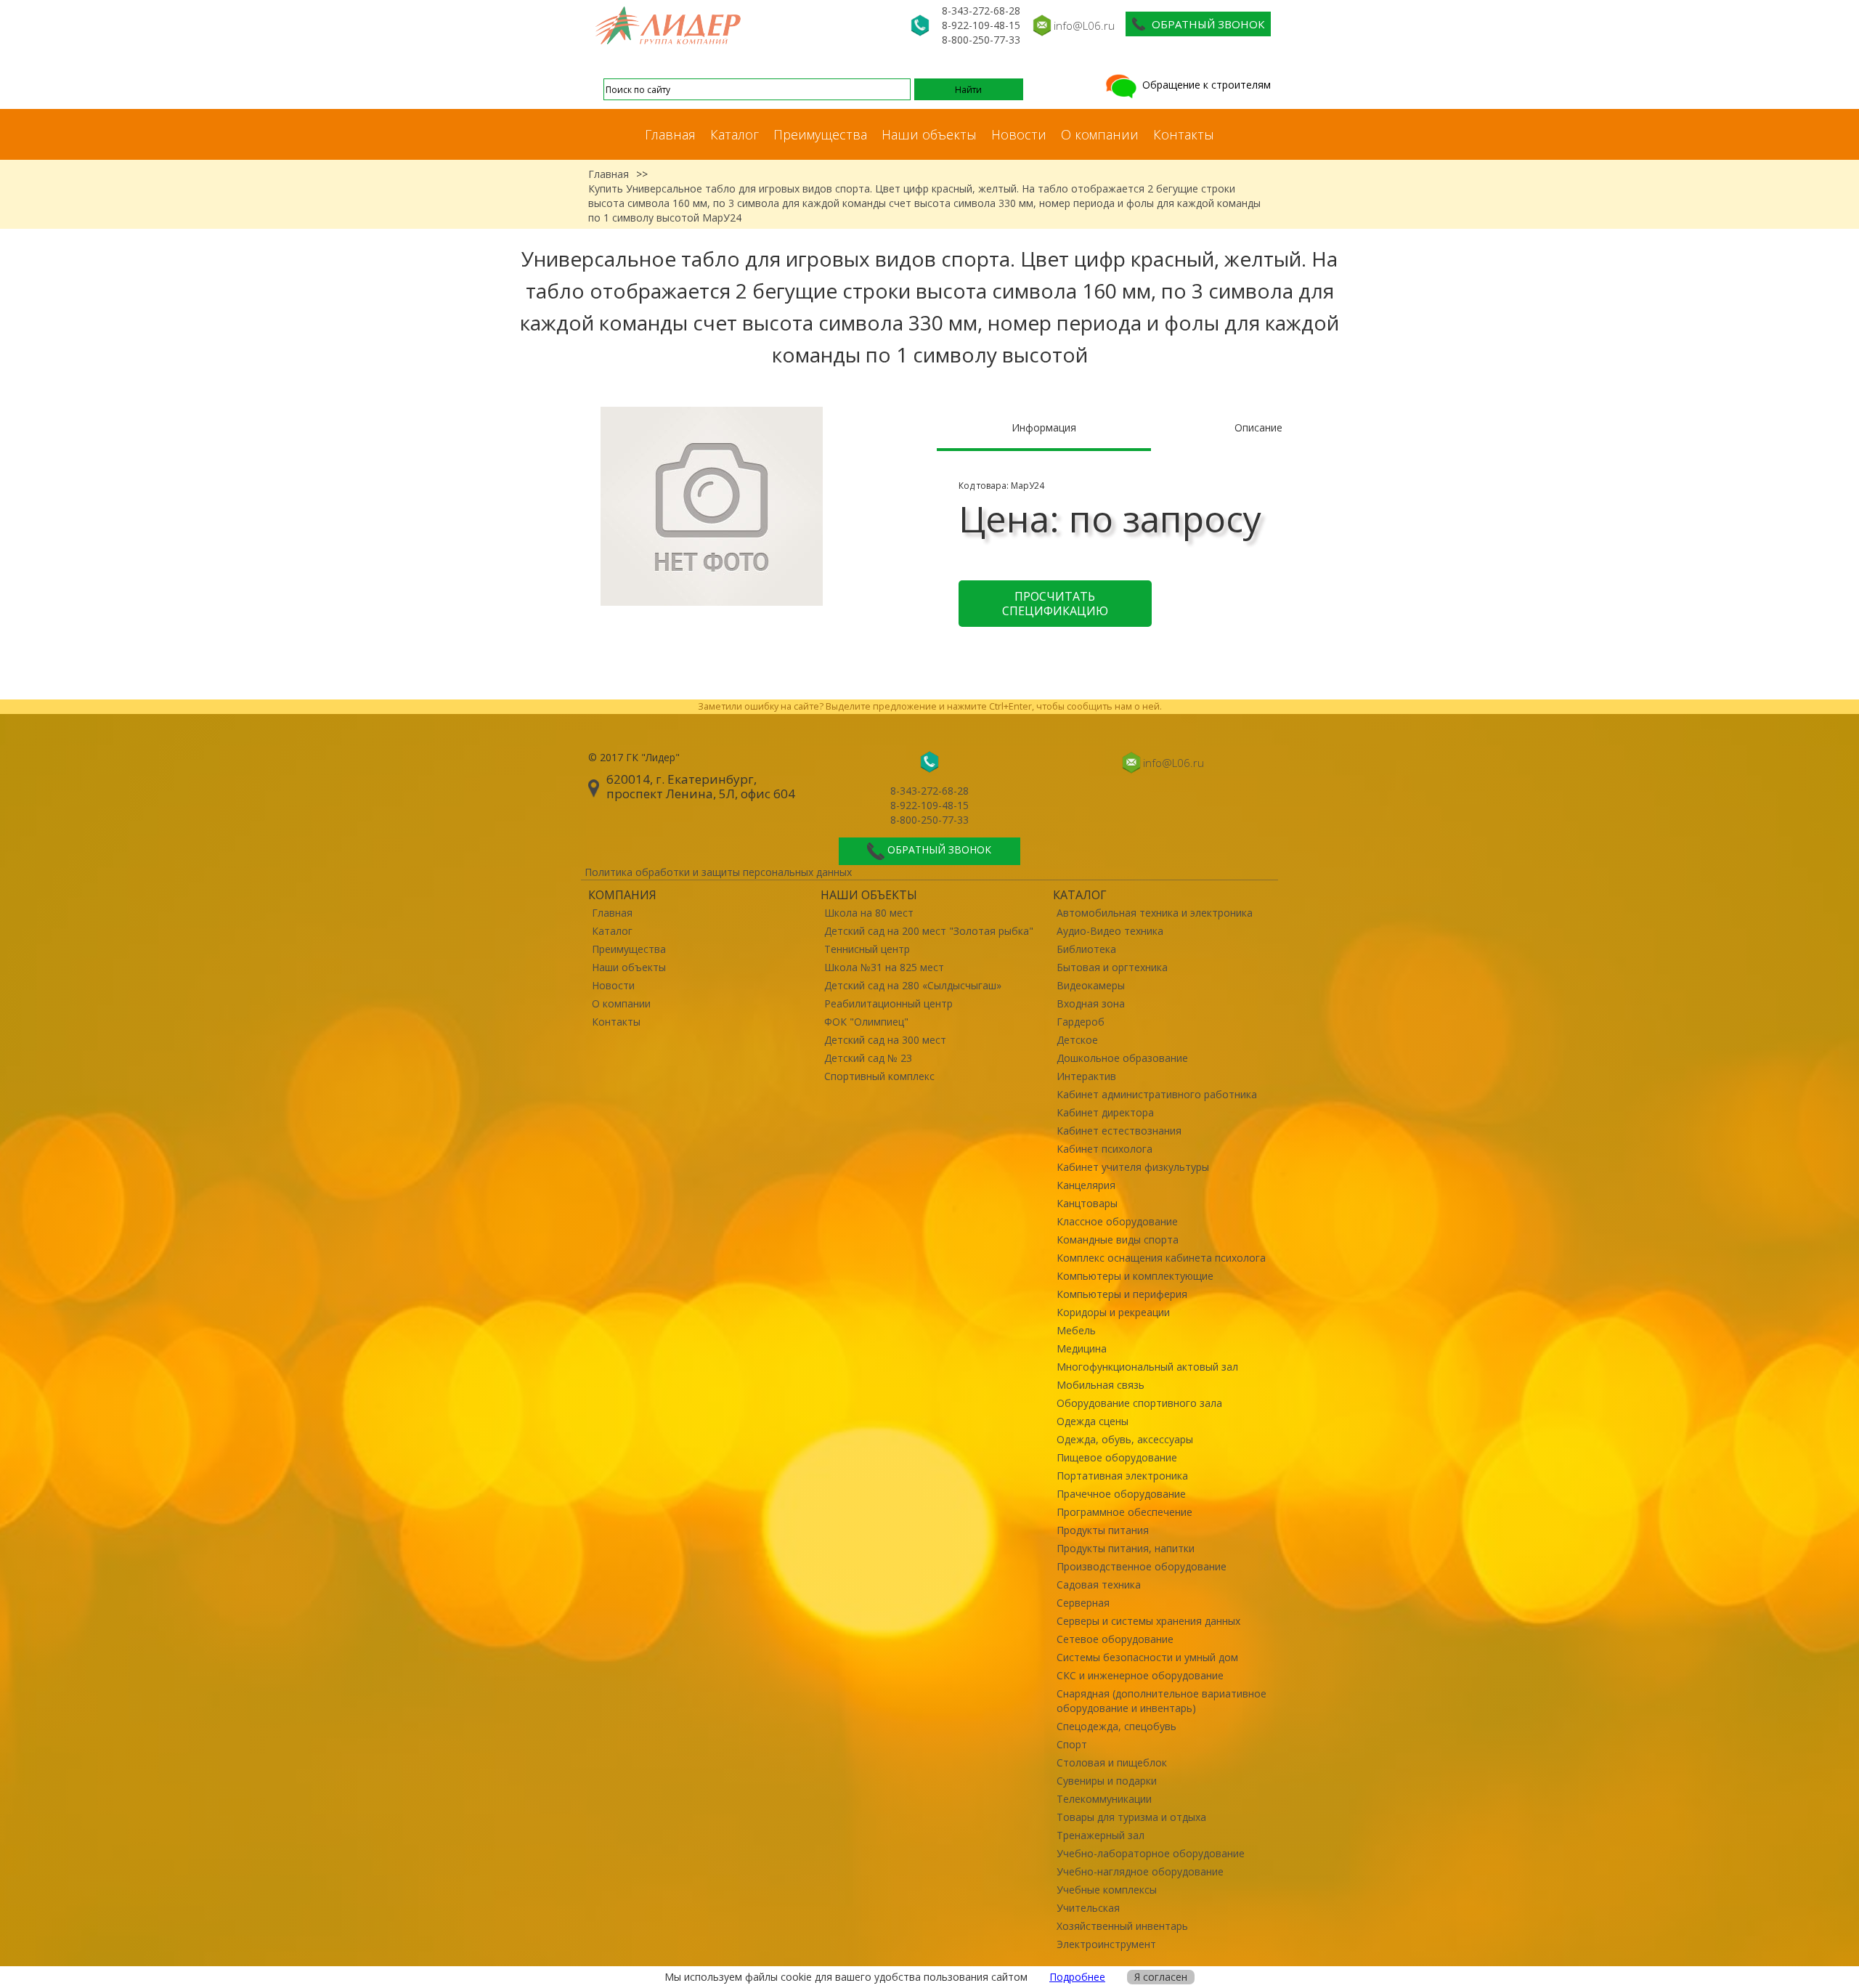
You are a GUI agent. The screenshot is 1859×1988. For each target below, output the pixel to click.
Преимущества (820, 134)
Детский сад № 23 (868, 1058)
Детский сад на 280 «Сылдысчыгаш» (913, 985)
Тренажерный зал (1101, 1835)
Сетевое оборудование (1115, 1639)
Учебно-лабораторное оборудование (1151, 1853)
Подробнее (1077, 1977)
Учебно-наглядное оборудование (1140, 1871)
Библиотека (1086, 949)
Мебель (1076, 1330)
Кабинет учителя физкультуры (1133, 1167)
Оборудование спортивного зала (1139, 1403)
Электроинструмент (1106, 1944)
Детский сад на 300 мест (885, 1040)
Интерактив (1086, 1076)
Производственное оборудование (1142, 1566)
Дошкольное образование (1122, 1058)
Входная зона (1091, 1003)
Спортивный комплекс (879, 1076)
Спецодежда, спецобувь (1116, 1726)
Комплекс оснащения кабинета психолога (1161, 1258)
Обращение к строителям (1205, 85)
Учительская (1088, 1908)
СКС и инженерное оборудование (1140, 1675)
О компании (1100, 134)
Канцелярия (1086, 1185)
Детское (1077, 1040)
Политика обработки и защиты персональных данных (718, 872)
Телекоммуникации (1104, 1799)
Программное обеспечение (1124, 1512)
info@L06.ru (1084, 25)
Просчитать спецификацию (1055, 604)
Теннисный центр (867, 949)
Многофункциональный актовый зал (1147, 1367)
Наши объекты (929, 134)
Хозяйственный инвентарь (1122, 1926)
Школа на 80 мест (869, 913)
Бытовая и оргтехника (1112, 967)
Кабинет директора (1105, 1112)
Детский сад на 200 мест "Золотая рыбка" (929, 931)
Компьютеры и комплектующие (1135, 1276)
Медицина (1082, 1348)
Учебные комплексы (1107, 1890)
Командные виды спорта (1118, 1240)
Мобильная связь (1101, 1385)
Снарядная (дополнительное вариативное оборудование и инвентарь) (1162, 1701)
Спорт (1072, 1744)
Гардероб (1081, 1022)
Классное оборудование (1117, 1221)
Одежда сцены (1093, 1421)
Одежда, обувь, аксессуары (1125, 1439)
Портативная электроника (1122, 1476)
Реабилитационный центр (888, 1003)
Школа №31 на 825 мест (884, 967)
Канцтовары (1087, 1203)
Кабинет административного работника (1157, 1094)
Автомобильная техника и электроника (1155, 913)
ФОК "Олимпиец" (866, 1022)
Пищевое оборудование (1117, 1457)
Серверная (1083, 1603)
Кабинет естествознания (1119, 1131)
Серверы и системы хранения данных (1148, 1621)
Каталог (735, 134)
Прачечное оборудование (1121, 1494)
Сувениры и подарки (1107, 1781)
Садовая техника (1099, 1585)
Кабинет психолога (1105, 1149)
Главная (670, 134)
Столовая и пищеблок (1112, 1762)
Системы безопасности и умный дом (1147, 1657)
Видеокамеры (1091, 985)
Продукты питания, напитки (1126, 1548)
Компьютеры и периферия (1122, 1294)
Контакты (1184, 134)
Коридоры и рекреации (1113, 1312)
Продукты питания (1103, 1530)
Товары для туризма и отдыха (1131, 1817)
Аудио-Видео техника (1110, 931)
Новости (1019, 134)
